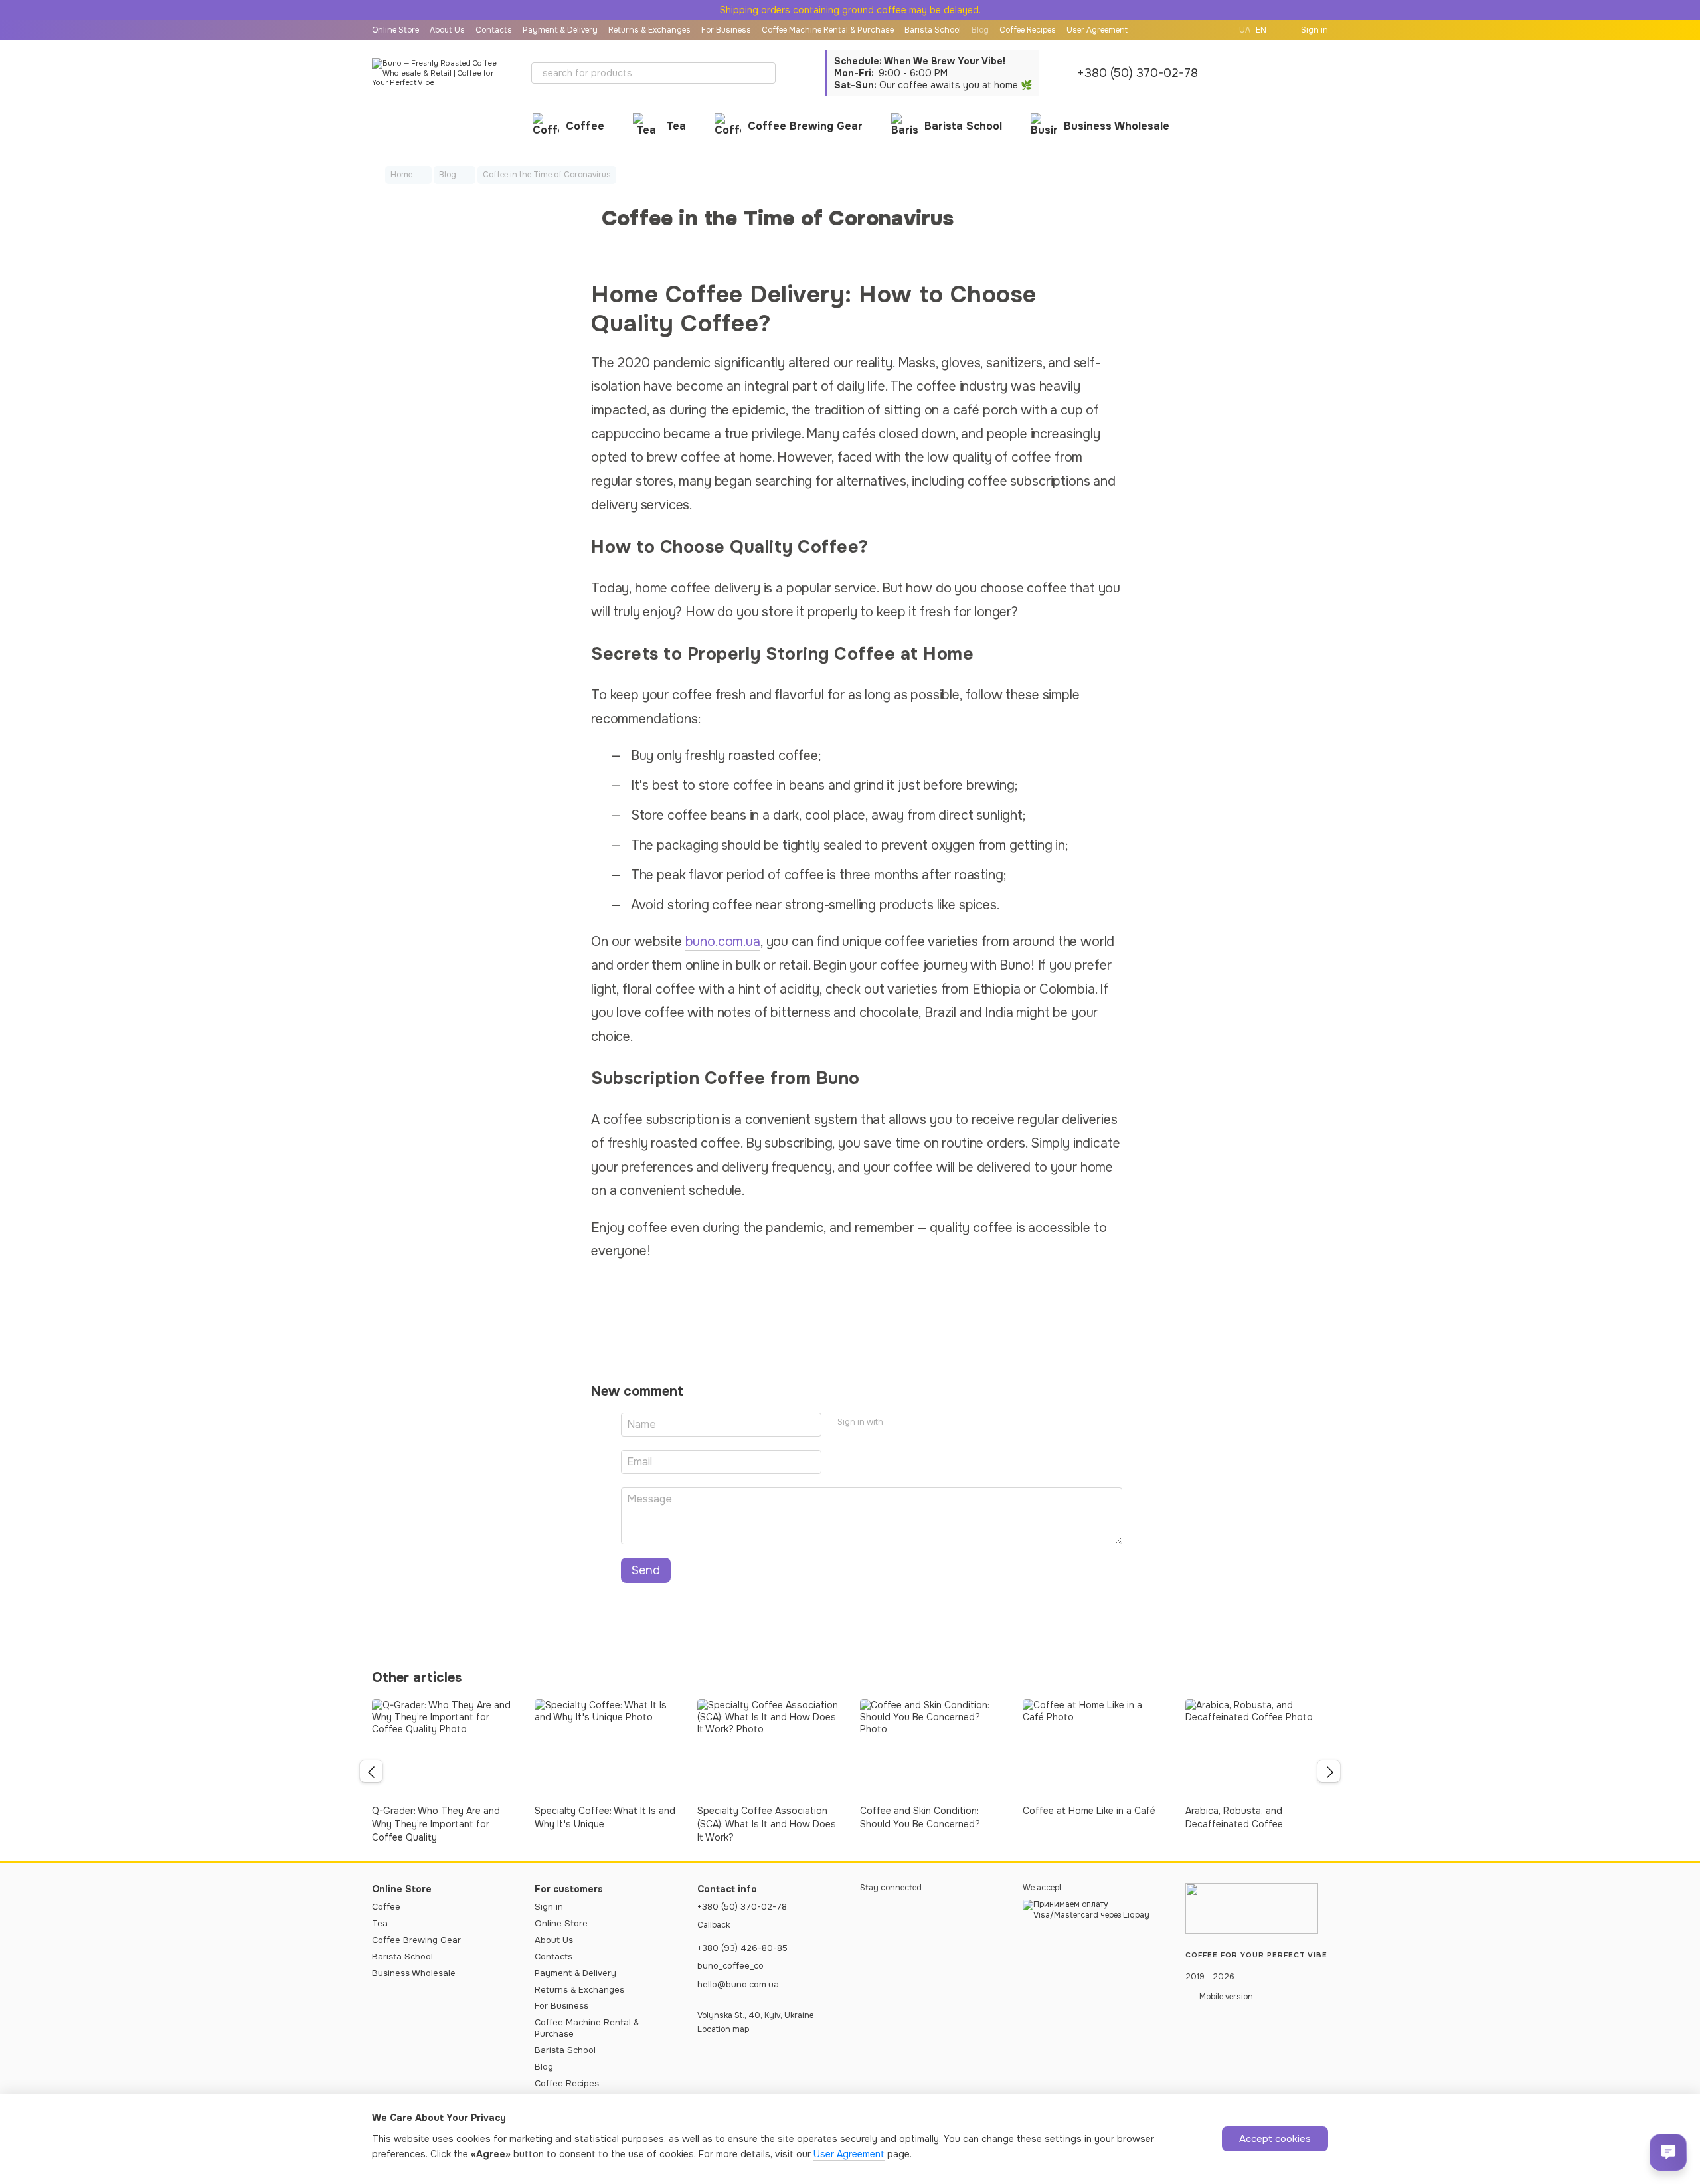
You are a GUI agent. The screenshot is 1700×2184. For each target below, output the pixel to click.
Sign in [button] (549, 1907)
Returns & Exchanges (649, 30)
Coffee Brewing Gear (805, 126)
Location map (723, 2029)
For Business (726, 30)
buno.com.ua (723, 942)
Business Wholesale (1117, 126)
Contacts (494, 30)
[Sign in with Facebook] (898, 1423)
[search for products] (765, 73)
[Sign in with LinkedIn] (940, 1423)
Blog (980, 30)
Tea (676, 126)
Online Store (395, 30)
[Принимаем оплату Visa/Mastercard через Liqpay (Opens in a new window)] (1094, 1910)
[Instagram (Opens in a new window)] (1202, 30)
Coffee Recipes (1028, 30)
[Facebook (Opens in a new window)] (1218, 30)
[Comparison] (1248, 73)
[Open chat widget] (1668, 2152)
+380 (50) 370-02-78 (1138, 73)
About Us (447, 30)
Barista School (933, 30)
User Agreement (1097, 30)
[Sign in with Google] (919, 1423)
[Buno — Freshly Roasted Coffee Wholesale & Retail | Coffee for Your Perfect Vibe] (1252, 1908)
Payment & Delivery (560, 30)
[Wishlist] (1283, 73)
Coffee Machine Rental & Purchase (828, 30)
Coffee (585, 126)
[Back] (371, 1772)
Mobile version (1225, 1997)
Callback (714, 1925)
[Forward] (1329, 1772)
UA (1245, 30)
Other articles (417, 1678)
